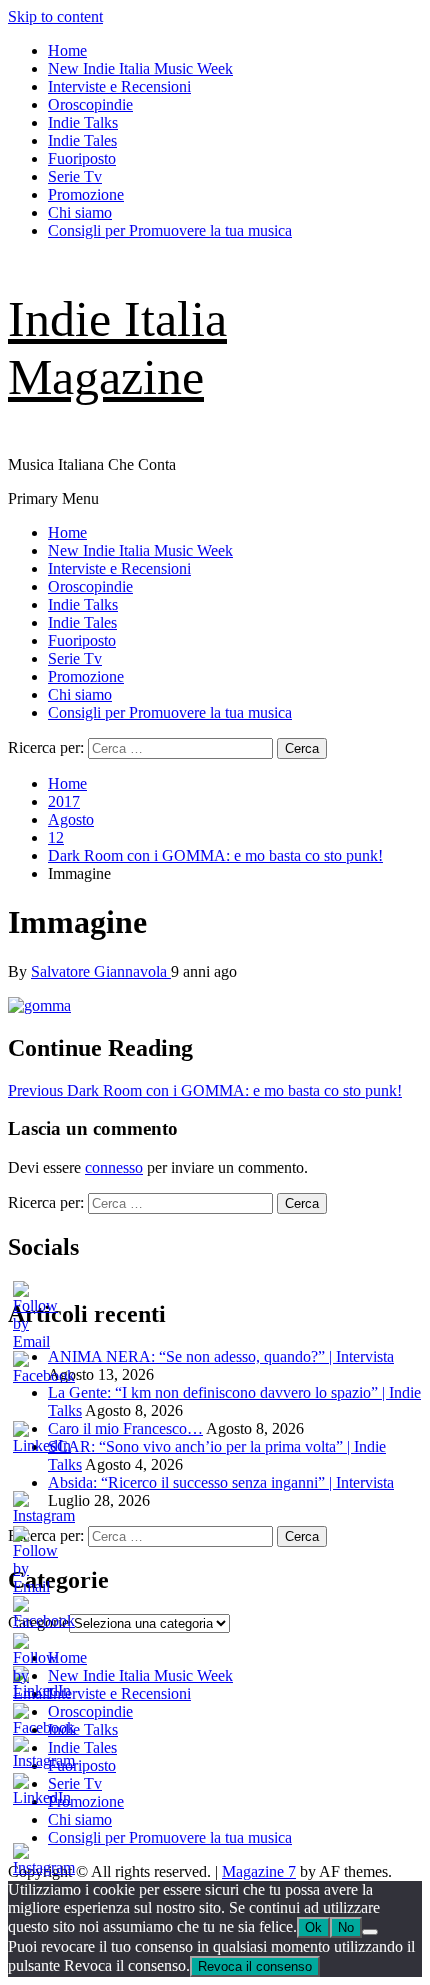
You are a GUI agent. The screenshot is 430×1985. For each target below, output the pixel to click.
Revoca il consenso (255, 1966)
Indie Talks (83, 122)
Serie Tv (75, 176)
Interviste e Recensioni (119, 86)
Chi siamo (80, 212)
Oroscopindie (90, 104)
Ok (313, 1927)
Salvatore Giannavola (101, 971)
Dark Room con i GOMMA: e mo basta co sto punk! (205, 1090)
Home (67, 50)
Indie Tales (82, 140)
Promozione (86, 194)
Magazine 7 (259, 1871)
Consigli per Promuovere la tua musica (170, 230)
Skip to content (55, 16)
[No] (370, 1932)
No (346, 1927)
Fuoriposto (82, 158)
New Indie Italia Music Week (140, 68)
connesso (114, 1167)
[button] (39, 1006)
